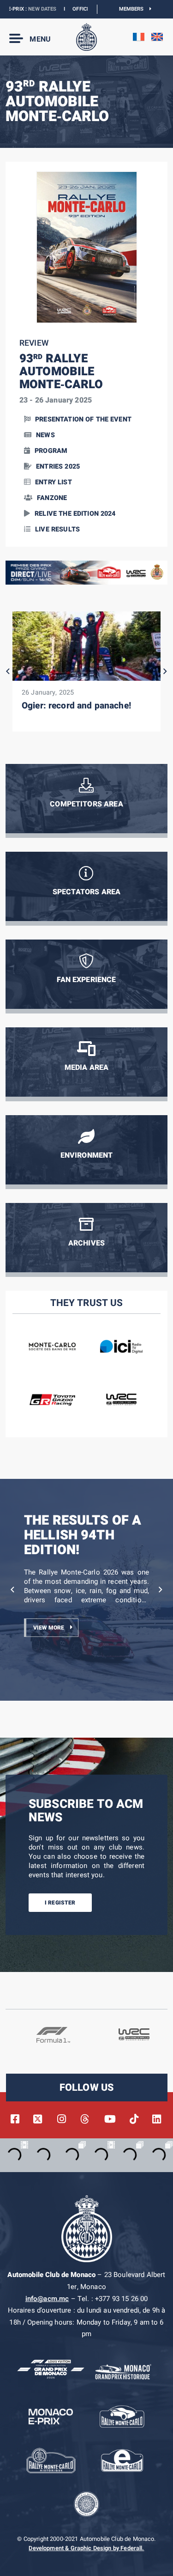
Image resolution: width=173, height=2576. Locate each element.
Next (165, 671)
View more (49, 1628)
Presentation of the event (83, 419)
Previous (8, 671)
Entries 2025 (58, 467)
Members (134, 9)
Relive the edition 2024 (75, 514)
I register (60, 1903)
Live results (57, 529)
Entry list (54, 482)
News (45, 435)
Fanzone (52, 498)
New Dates (18, 9)
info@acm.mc (47, 2299)
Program (51, 451)
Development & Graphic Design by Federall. (86, 2548)
